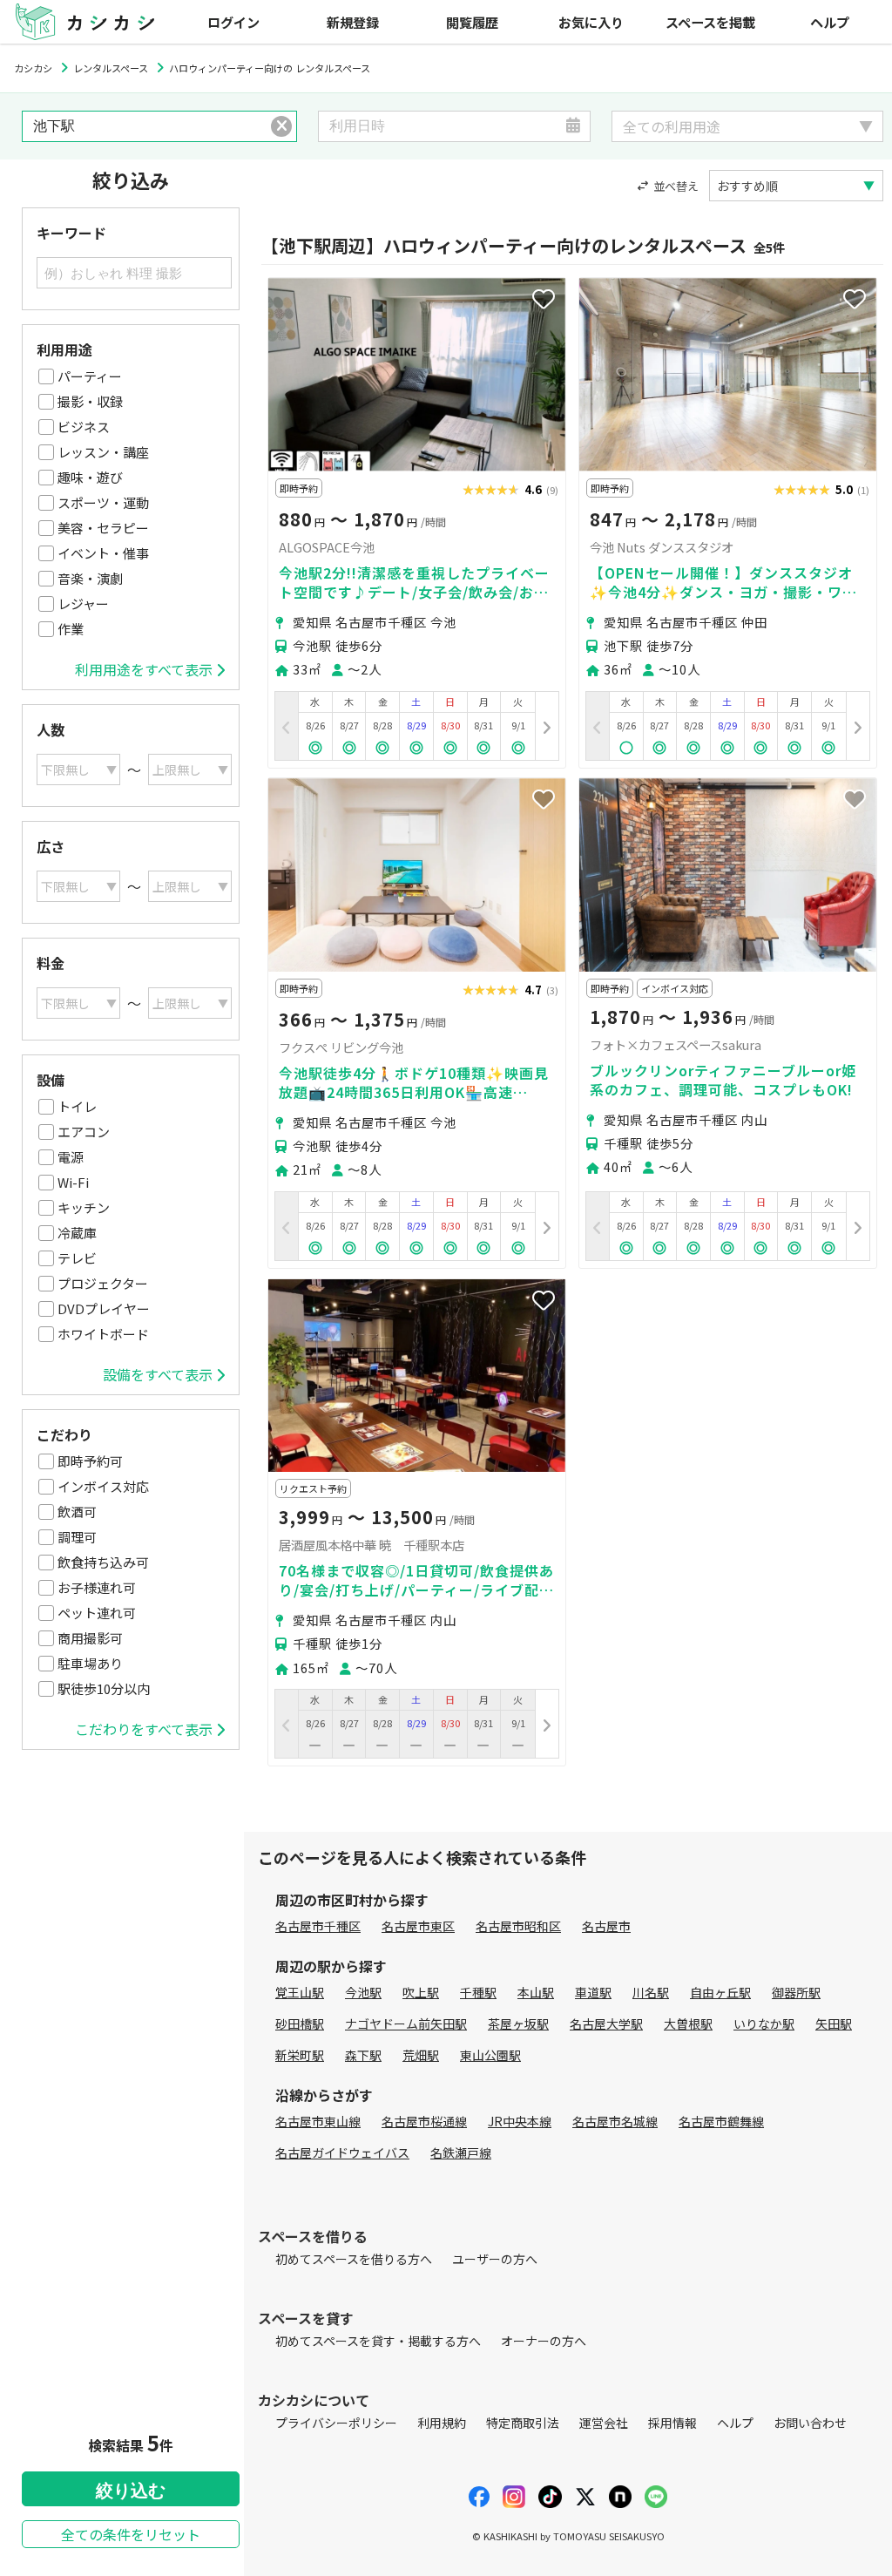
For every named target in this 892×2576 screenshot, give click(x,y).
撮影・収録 (90, 401)
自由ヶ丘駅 (720, 1992)
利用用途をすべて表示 (144, 669)
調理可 (77, 1537)
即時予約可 (90, 1461)
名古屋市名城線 (615, 2121)
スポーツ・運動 (103, 502)
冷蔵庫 (77, 1233)
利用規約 (442, 2423)
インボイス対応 (103, 1486)
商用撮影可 (90, 1638)
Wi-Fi (73, 1182)
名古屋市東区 (418, 1926)
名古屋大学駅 (606, 2024)
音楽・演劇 (90, 578)
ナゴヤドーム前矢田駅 (406, 2024)
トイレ (77, 1106)
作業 (71, 629)
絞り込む (131, 2491)
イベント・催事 (103, 553)
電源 (71, 1157)
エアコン (84, 1132)
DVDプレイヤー (104, 1308)
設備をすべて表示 (158, 1374)
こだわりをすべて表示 (144, 1729)
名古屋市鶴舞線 (721, 2121)
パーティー (90, 376)
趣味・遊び (90, 477)
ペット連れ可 (97, 1613)
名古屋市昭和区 (518, 1926)
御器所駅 (796, 1992)
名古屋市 (606, 1926)
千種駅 (478, 1992)
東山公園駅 (490, 2055)
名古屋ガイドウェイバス (342, 2152)
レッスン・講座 (103, 452)
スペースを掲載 (710, 22)
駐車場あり (90, 1663)
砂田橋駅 (300, 2024)
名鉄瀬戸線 (461, 2152)
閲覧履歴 (472, 22)
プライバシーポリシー (336, 2423)
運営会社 (604, 2423)
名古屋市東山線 (318, 2121)
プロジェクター (103, 1283)
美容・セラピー (103, 528)
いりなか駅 (764, 2024)
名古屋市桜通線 (424, 2121)
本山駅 (536, 1992)
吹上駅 (421, 1992)
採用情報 (672, 2423)
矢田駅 (834, 2024)
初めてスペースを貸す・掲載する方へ (378, 2341)
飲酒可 (77, 1512)
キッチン (84, 1207)
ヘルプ (830, 22)
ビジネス (84, 427)
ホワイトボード (103, 1334)
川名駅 (651, 1992)
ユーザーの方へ (495, 2259)
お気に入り (591, 22)
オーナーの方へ (544, 2341)
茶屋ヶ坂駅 (518, 2024)
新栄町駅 (300, 2055)
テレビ (77, 1258)
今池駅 (363, 1992)
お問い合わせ (810, 2423)
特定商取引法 (523, 2423)
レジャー (83, 603)
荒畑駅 (421, 2055)
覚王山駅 (300, 1992)
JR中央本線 (520, 2121)
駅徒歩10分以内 (104, 1688)
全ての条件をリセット (131, 2534)
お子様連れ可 (97, 1587)
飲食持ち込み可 (103, 1562)
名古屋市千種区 (318, 1926)
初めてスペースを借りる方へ (354, 2259)
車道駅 (593, 1992)
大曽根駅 (688, 2024)
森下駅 (363, 2055)
